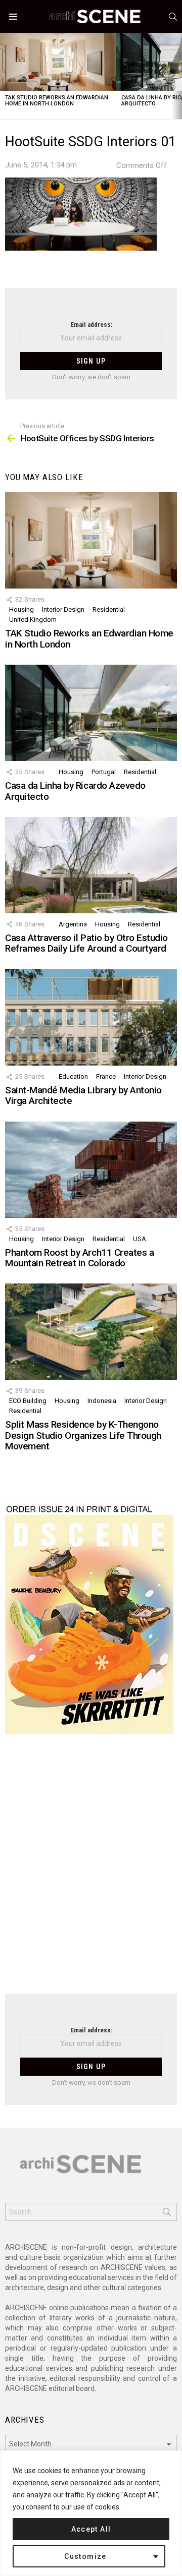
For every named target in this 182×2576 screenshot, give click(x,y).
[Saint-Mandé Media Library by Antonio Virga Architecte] (91, 1017)
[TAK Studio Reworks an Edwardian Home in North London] (58, 62)
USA (140, 1239)
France (106, 1076)
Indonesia (102, 1401)
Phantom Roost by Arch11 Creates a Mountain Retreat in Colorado (79, 1258)
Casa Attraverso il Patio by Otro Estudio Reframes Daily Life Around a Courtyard (86, 943)
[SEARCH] (173, 17)
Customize (85, 2556)
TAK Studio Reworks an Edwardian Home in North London (57, 101)
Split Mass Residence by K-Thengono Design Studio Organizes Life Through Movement (83, 1435)
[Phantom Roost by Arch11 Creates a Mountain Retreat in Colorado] (91, 1170)
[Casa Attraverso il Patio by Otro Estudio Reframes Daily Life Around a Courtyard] (91, 865)
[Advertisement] (91, 1870)
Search (167, 2214)
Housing (21, 609)
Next (177, 76)
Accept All (91, 2529)
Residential (109, 609)
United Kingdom (33, 620)
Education (73, 1076)
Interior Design (63, 609)
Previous (5, 76)
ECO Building (28, 1401)
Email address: (91, 325)
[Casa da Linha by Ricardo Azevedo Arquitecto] (91, 713)
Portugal (104, 772)
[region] (91, 2513)
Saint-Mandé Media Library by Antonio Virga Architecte (83, 1095)
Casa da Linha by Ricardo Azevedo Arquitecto (75, 791)
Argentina (73, 924)
